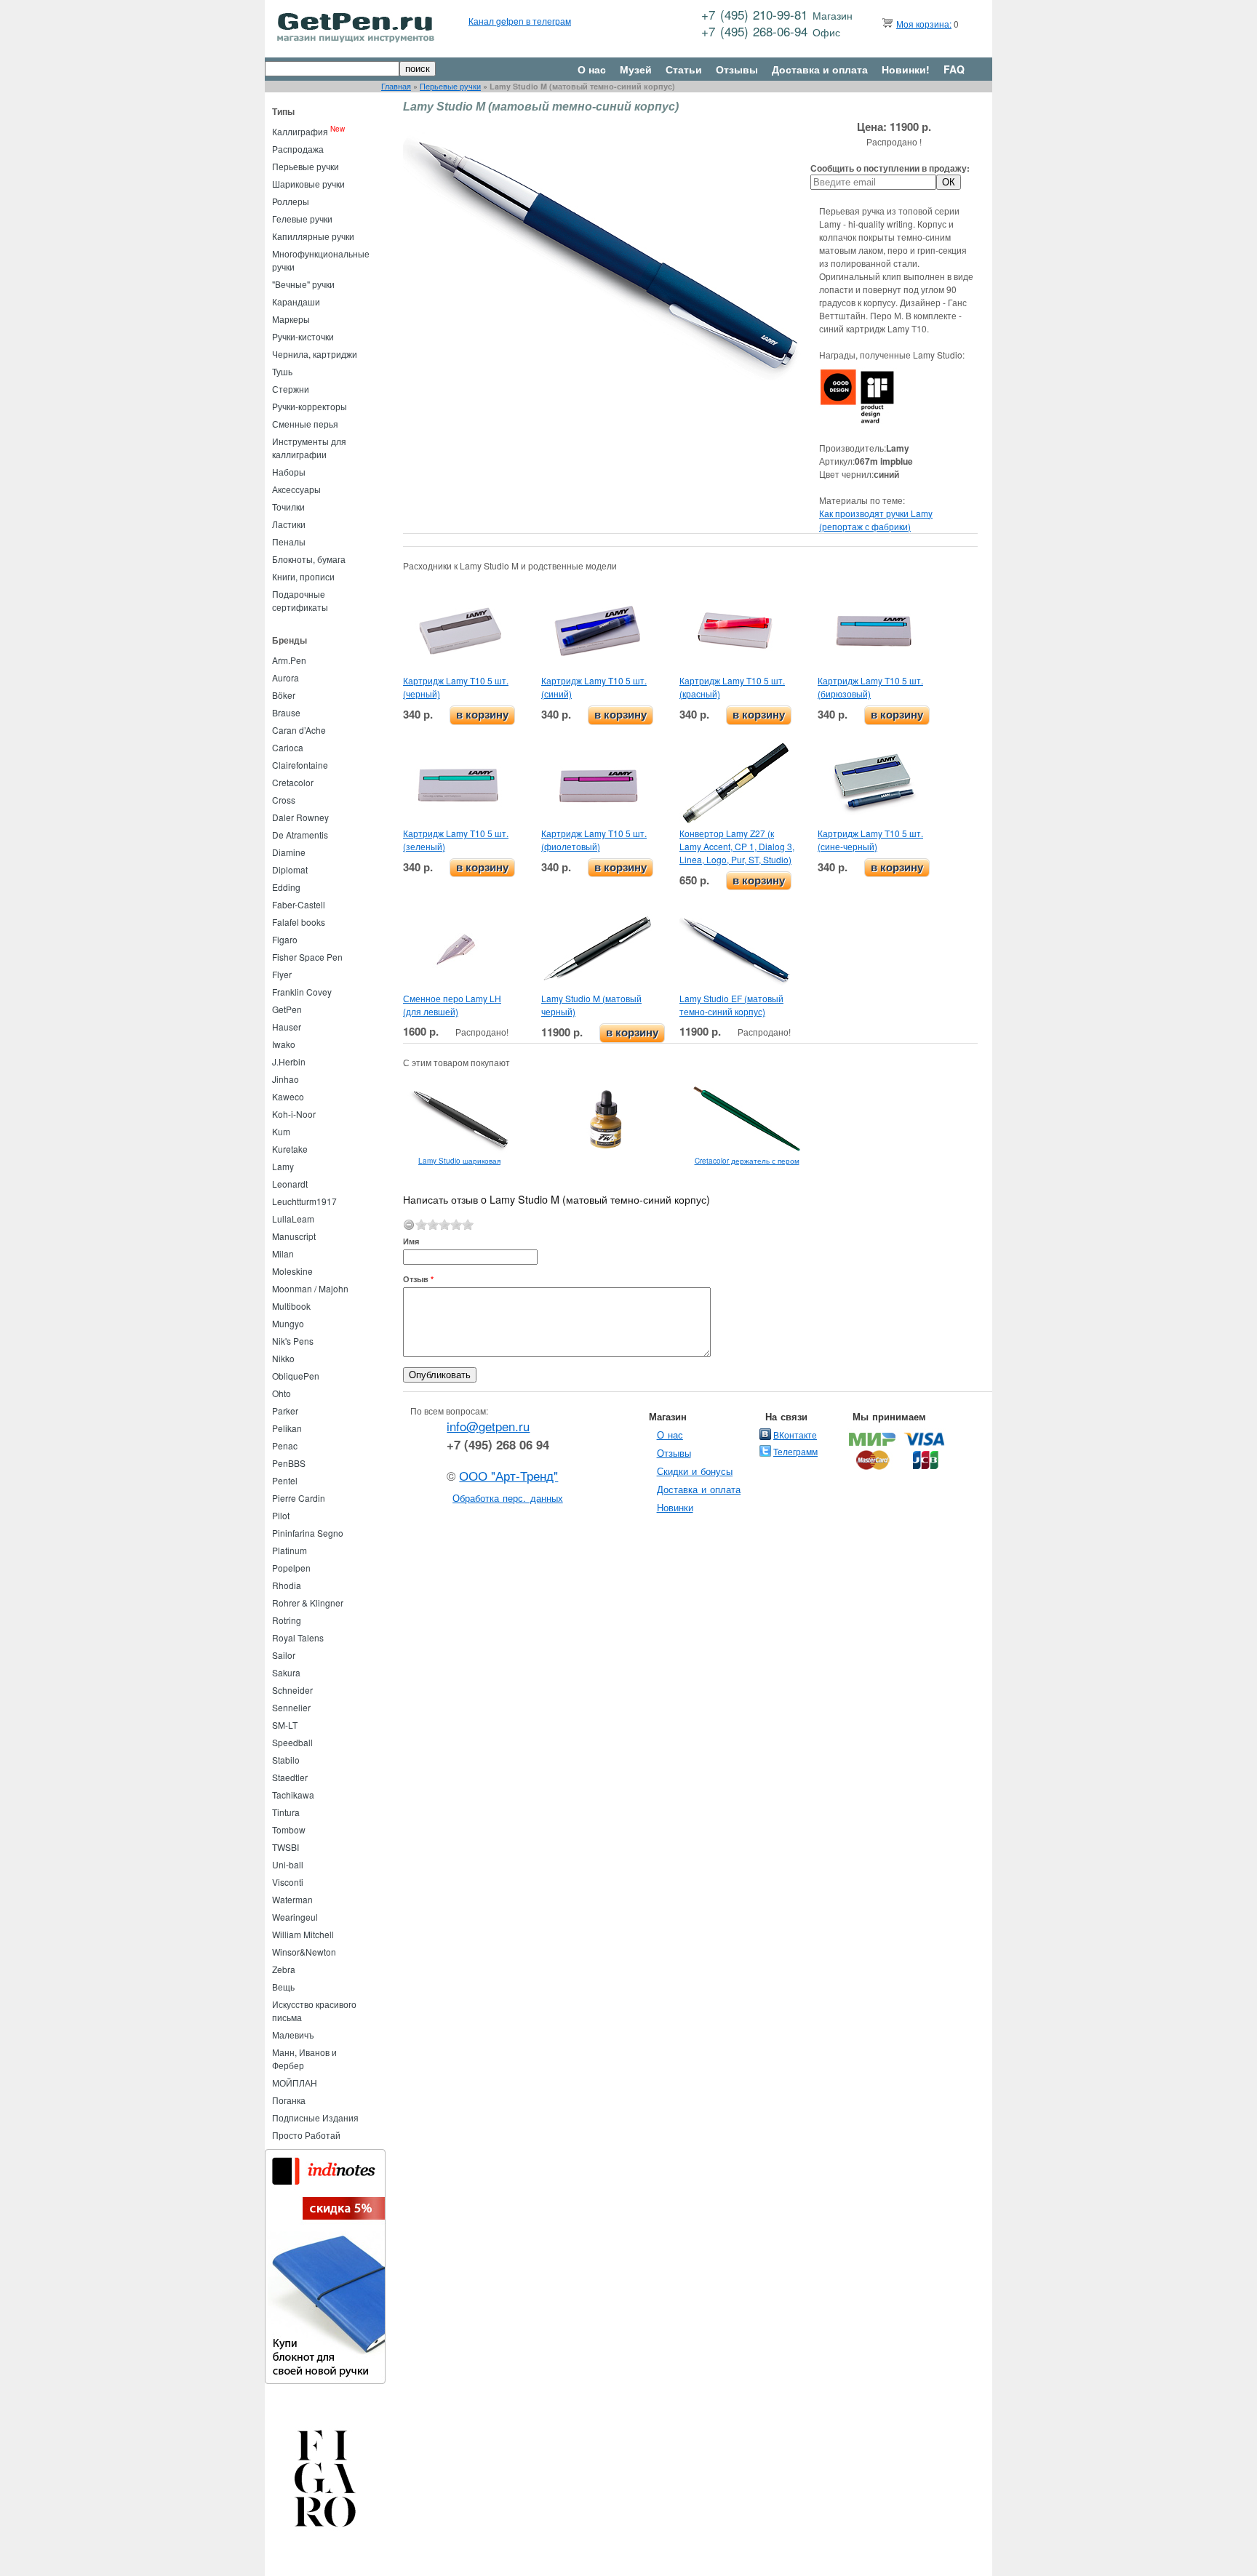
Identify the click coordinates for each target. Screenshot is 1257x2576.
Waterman (292, 1899)
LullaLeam (293, 1219)
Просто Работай (306, 2135)
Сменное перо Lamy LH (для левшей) (452, 1005)
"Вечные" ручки (303, 284)
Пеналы (289, 541)
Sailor (284, 1655)
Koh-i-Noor (294, 1114)
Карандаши (296, 301)
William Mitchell (303, 1934)
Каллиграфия (300, 131)
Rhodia (287, 1585)
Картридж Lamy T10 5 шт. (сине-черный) (870, 840)
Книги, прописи (303, 576)
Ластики (289, 524)
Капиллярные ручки (313, 236)
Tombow (289, 1829)
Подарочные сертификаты (300, 600)
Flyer (282, 974)
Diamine (289, 852)
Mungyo (288, 1323)
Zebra (284, 1969)
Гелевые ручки (302, 219)
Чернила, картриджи (315, 354)
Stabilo (286, 1760)
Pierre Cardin (299, 1498)
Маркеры (291, 319)
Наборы (289, 472)
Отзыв (418, 1279)
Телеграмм (795, 1451)
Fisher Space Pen (307, 957)
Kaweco (288, 1096)
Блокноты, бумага (309, 559)
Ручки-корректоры (310, 406)
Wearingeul (295, 1917)
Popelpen (291, 1568)
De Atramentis (300, 835)
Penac (285, 1445)
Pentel (285, 1480)
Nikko (283, 1358)
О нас (592, 69)
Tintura (286, 1812)
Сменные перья (305, 424)
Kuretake (290, 1149)
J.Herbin (289, 1061)
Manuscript (294, 1236)
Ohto (282, 1393)
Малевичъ (293, 2035)
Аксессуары (296, 489)
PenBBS (289, 1463)
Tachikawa (293, 1795)
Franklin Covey (302, 992)
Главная (396, 86)
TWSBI (286, 1847)
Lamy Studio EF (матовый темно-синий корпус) (731, 1005)
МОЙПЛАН (295, 2083)
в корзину (482, 715)
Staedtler (290, 1777)
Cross (284, 800)
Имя (411, 1241)
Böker (284, 695)
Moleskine (292, 1271)
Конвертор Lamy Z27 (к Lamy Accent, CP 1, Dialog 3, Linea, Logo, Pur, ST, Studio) (737, 846)
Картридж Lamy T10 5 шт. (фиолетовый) (594, 840)
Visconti (288, 1882)
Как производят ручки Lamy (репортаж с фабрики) (876, 520)
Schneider (292, 1690)
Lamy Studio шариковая (459, 1161)
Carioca (288, 747)
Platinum (290, 1550)
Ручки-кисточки (303, 336)
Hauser (287, 1027)
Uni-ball (288, 1864)
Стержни (291, 389)
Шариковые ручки (308, 184)
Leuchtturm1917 (304, 1201)
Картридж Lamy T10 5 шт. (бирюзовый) (870, 687)
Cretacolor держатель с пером (747, 1161)
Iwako (284, 1044)
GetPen (287, 1009)
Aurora (286, 677)
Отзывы (737, 69)
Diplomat (290, 869)
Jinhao (286, 1079)
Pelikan (287, 1428)
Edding (286, 887)
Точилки (288, 507)
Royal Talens (298, 1637)
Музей (636, 69)
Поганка (289, 2100)
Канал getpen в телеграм (520, 21)
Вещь (283, 1987)
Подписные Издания (315, 2117)
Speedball (292, 1742)
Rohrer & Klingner (308, 1603)
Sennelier (291, 1707)
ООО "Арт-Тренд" (508, 1476)
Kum (281, 1131)
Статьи (684, 69)
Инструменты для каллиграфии (309, 448)
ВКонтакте (795, 1435)
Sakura (286, 1672)
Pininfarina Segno (308, 1533)
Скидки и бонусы (695, 1471)
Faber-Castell (299, 904)
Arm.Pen (289, 660)
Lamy (283, 1166)
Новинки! (906, 69)
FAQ (954, 69)
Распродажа (298, 149)
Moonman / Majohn (310, 1288)
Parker (285, 1411)
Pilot (281, 1515)
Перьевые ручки (450, 86)
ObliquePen (296, 1376)
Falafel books (299, 922)
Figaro (285, 939)
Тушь (282, 371)
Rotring (287, 1620)
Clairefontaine (300, 765)
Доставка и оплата (820, 69)
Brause (286, 712)
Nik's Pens (293, 1341)
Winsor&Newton (304, 1952)
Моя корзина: (924, 24)
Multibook (291, 1306)
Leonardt (290, 1184)
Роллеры (291, 201)
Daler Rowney (300, 817)
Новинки (675, 1507)
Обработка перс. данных (508, 1498)
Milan (283, 1253)
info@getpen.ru (488, 1426)
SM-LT (285, 1725)
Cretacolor (293, 782)
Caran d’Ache (299, 730)
